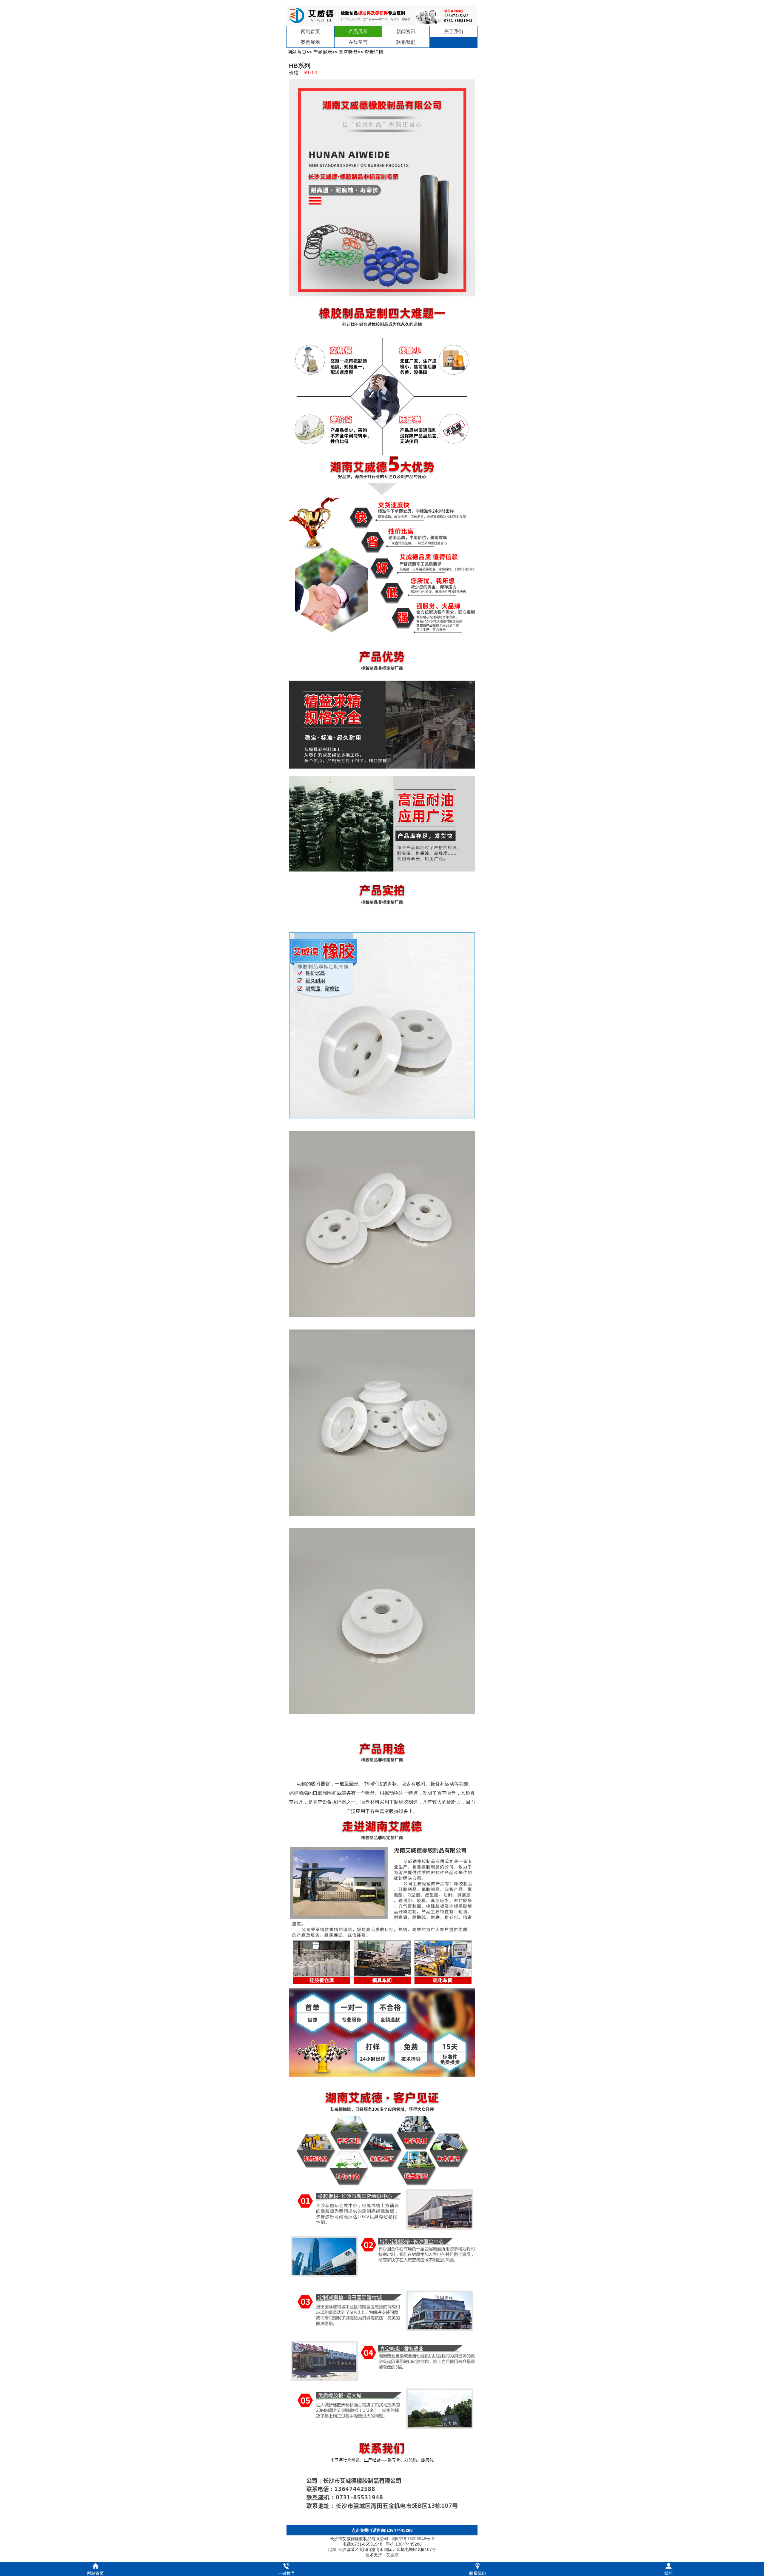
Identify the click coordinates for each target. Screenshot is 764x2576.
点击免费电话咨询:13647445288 (382, 2530)
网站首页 (310, 31)
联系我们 (406, 42)
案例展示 (310, 42)
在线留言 (358, 42)
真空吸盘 (348, 52)
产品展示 (358, 31)
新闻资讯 (406, 31)
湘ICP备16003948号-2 (413, 2539)
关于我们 (454, 31)
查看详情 (374, 52)
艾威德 (392, 2555)
